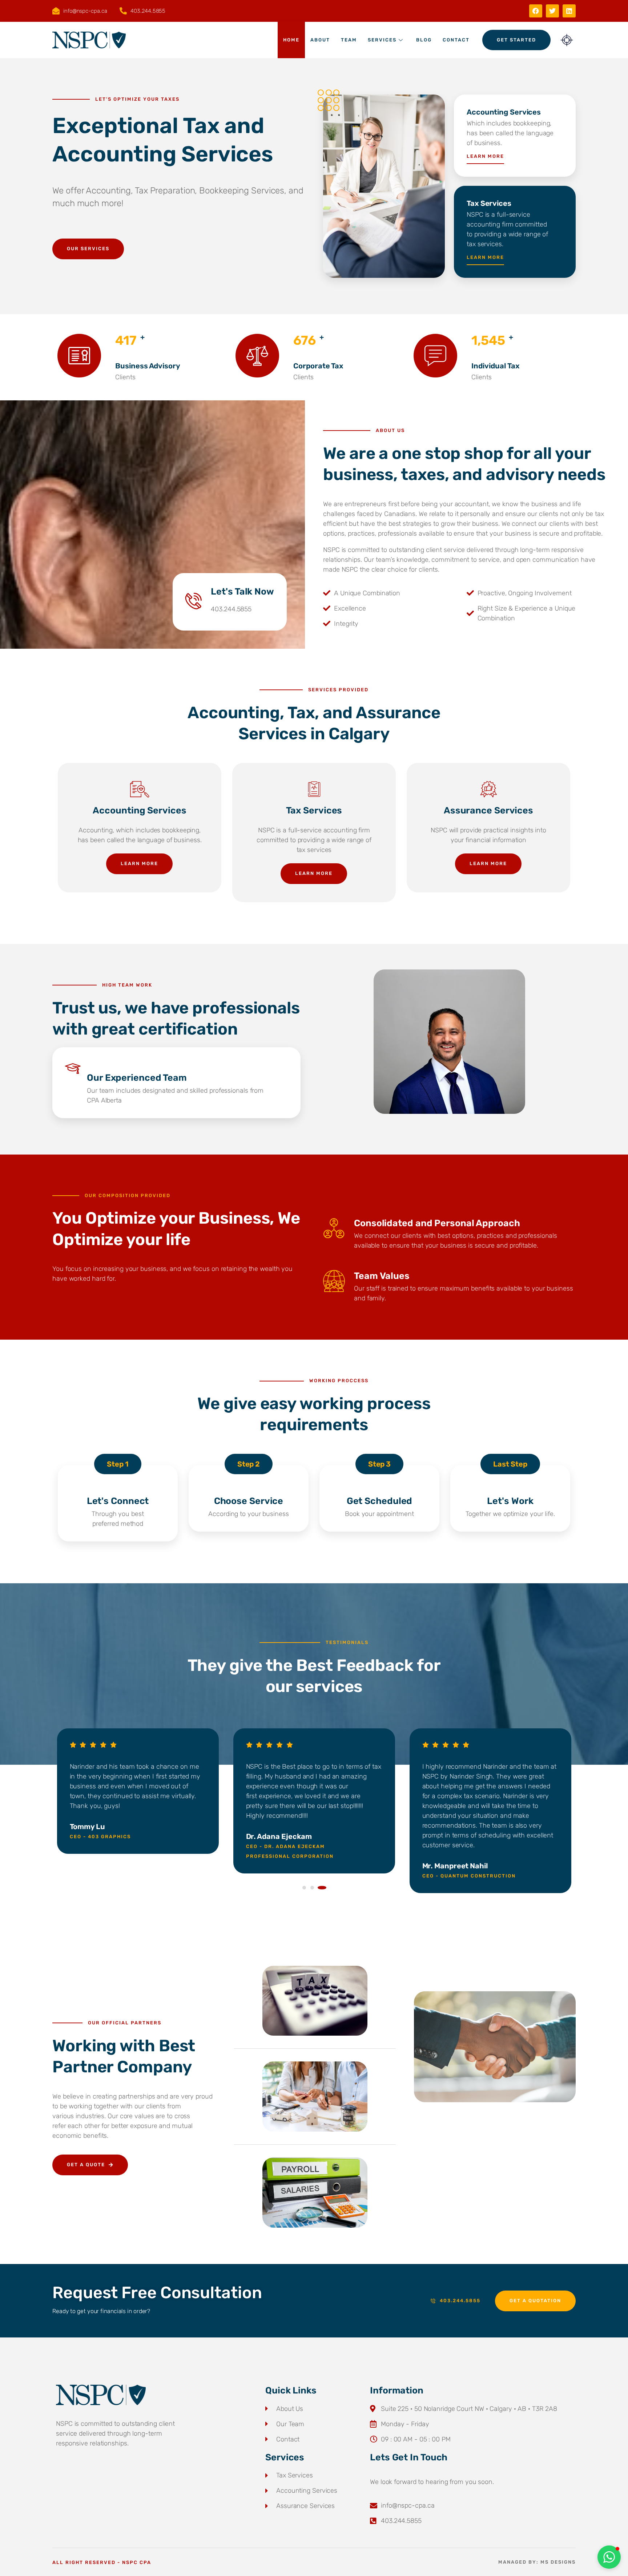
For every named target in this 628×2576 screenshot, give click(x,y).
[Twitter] (552, 11)
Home (291, 40)
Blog (424, 40)
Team (349, 40)
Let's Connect (118, 1501)
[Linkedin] (569, 11)
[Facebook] (536, 11)
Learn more (485, 156)
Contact (456, 40)
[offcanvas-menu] (567, 40)
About (320, 40)
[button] (306, 1888)
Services (382, 40)
